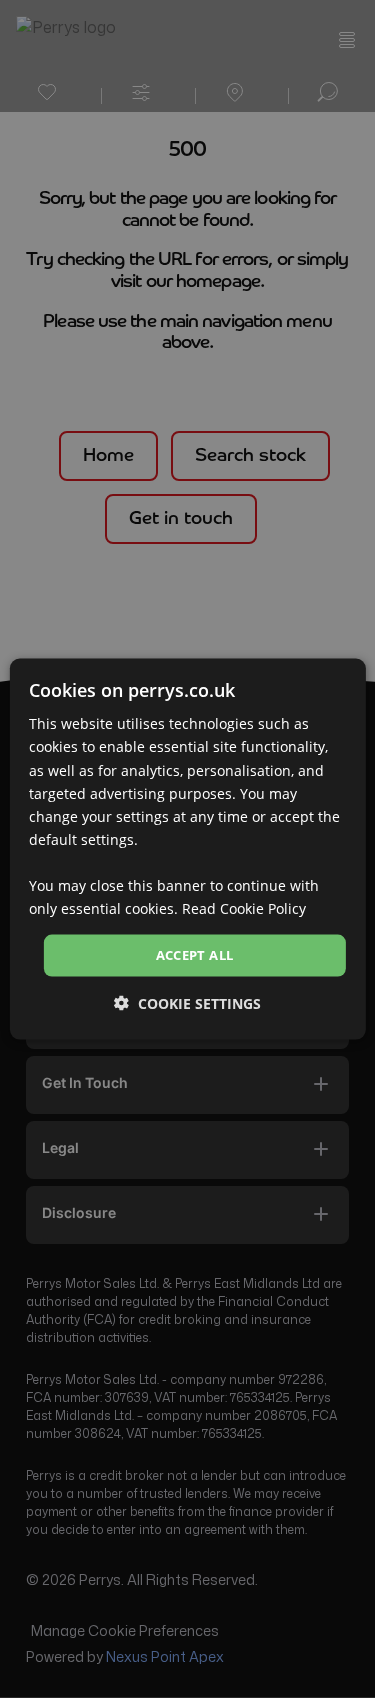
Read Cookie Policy (244, 908)
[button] (187, 1002)
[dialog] (187, 849)
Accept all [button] (195, 955)
